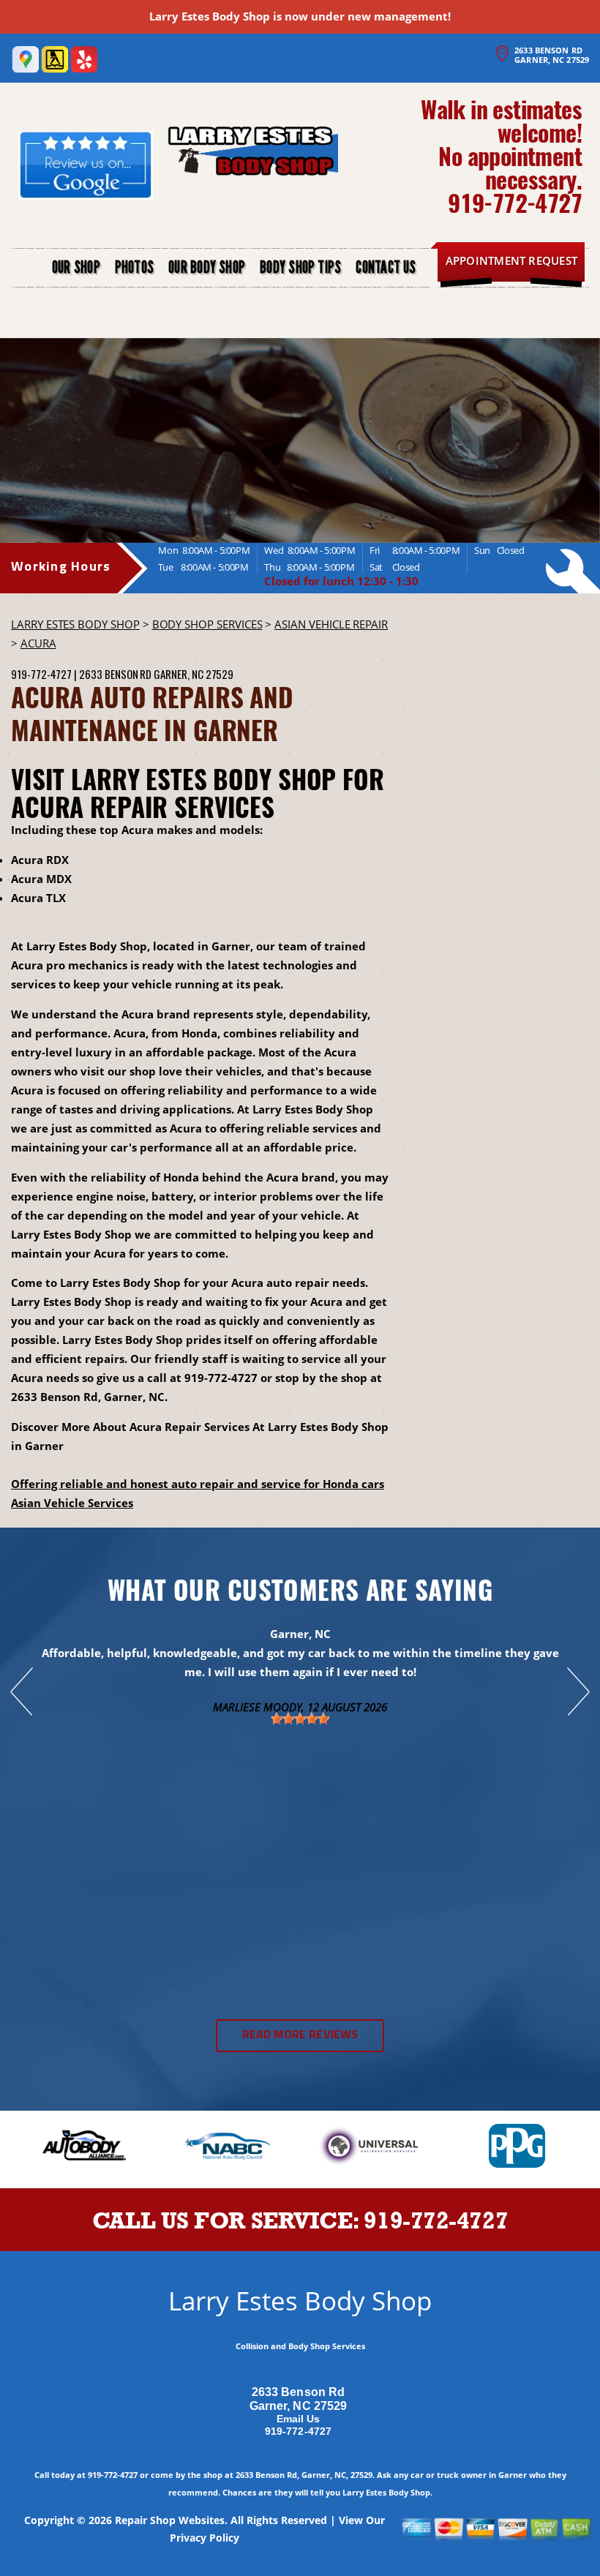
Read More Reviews (300, 2035)
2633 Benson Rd (115, 674)
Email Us (299, 2419)
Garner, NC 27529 (194, 674)
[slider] (300, 1719)
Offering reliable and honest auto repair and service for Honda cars (198, 1484)
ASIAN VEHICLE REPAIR (331, 624)
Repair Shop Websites (170, 2520)
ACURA (38, 643)
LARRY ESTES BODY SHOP (75, 624)
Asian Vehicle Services (72, 1503)
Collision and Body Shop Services (300, 2346)
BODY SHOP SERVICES (207, 624)
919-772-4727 (515, 202)
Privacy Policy (205, 2538)
